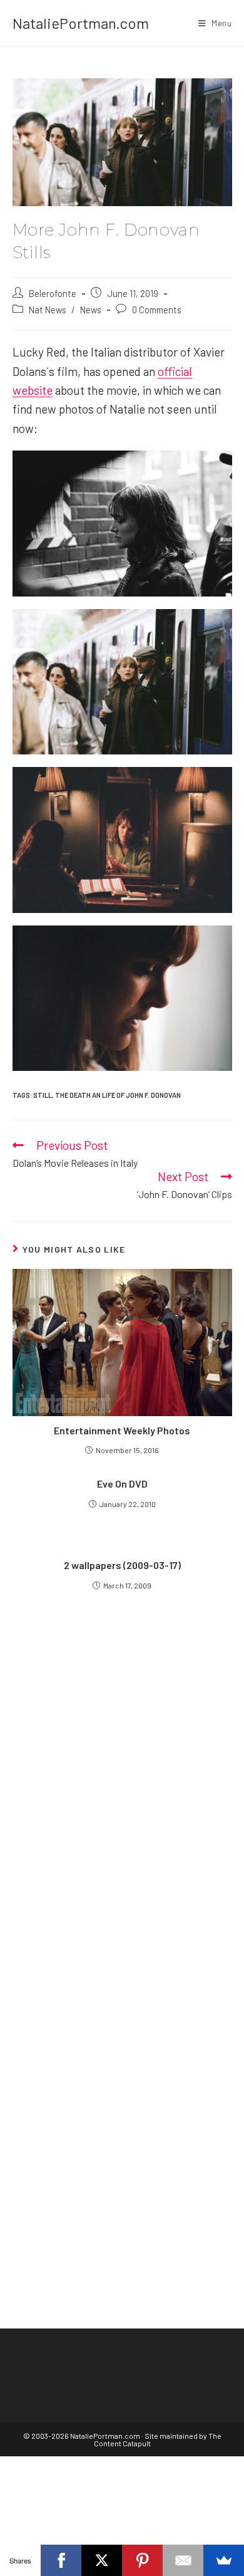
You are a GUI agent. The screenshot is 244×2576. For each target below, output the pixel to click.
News (91, 310)
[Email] (183, 2560)
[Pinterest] (142, 2560)
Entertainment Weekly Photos (122, 1430)
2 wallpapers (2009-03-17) (122, 1565)
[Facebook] (61, 2560)
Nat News (48, 310)
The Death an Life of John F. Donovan (118, 1095)
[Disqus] (122, 2091)
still (43, 1095)
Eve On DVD (122, 1484)
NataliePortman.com (81, 23)
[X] (102, 2560)
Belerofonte (53, 293)
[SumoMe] (224, 2560)
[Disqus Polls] (122, 1778)
